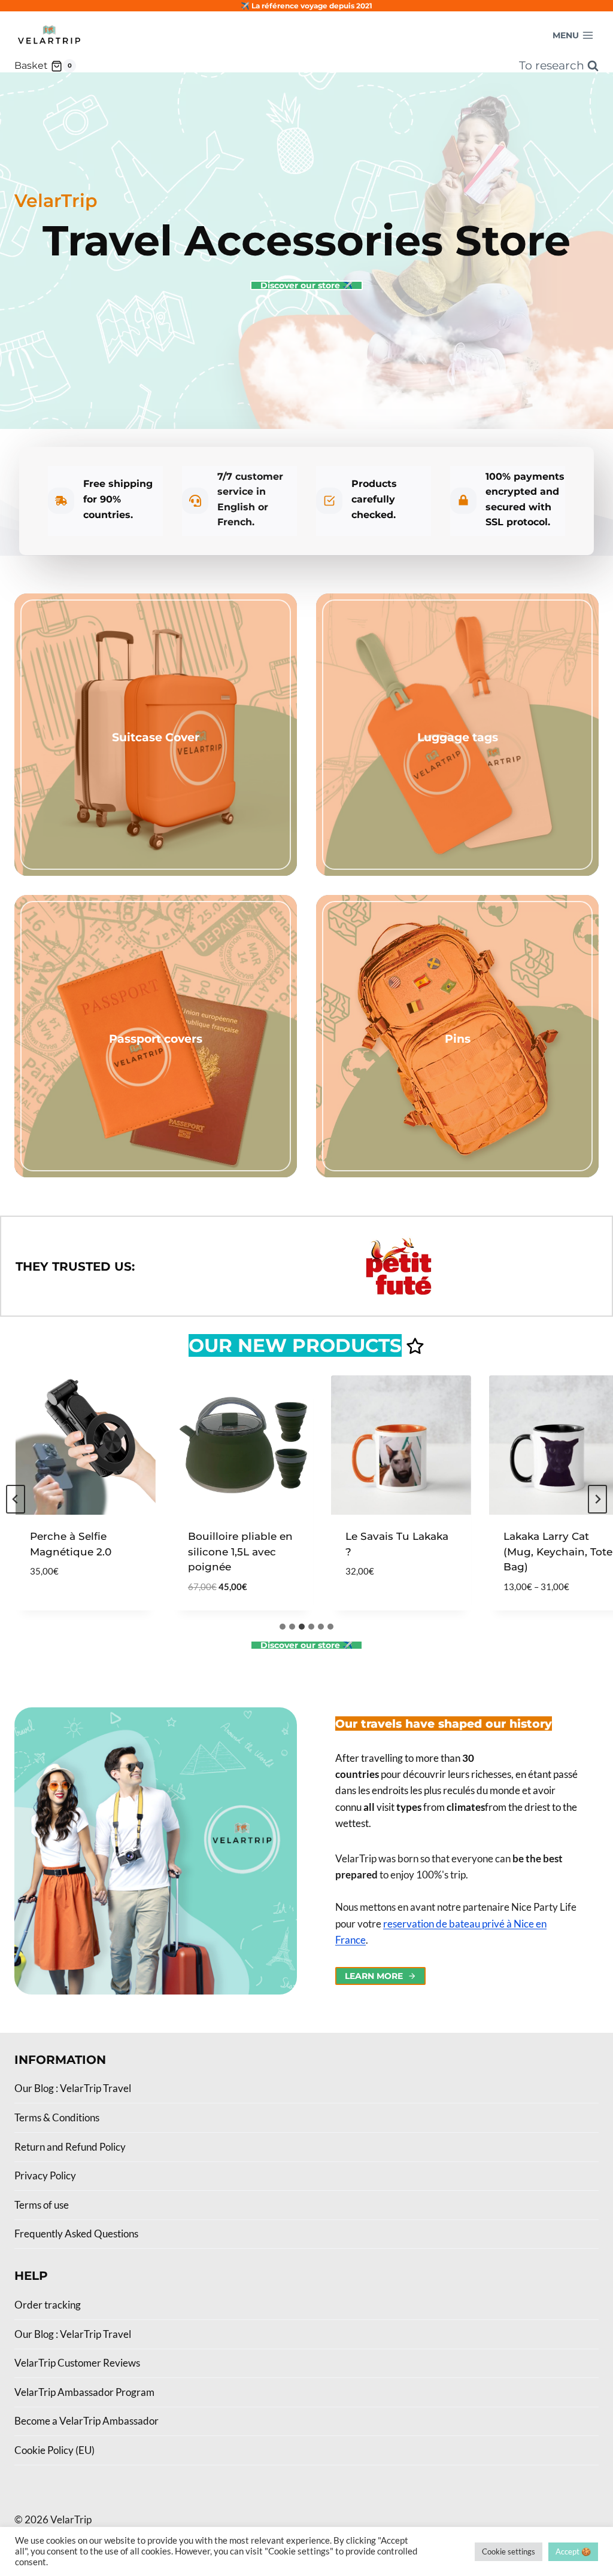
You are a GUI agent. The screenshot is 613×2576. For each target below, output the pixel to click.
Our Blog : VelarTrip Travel (73, 2088)
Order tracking (48, 2305)
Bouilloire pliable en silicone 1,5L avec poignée (214, 1552)
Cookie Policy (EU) (54, 2450)
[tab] (283, 1627)
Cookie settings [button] (509, 2551)
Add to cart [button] (37, 1607)
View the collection (156, 760)
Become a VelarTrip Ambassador (87, 2421)
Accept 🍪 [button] (573, 2551)
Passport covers (156, 1039)
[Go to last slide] (16, 1499)
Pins (458, 1039)
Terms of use (42, 2205)
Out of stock (355, 1607)
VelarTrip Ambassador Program (84, 2392)
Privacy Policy (45, 2175)
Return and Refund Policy (70, 2147)
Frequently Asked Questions (76, 2234)
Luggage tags (458, 737)
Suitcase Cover (156, 737)
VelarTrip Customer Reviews (77, 2363)
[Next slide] (597, 1499)
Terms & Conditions (57, 2117)
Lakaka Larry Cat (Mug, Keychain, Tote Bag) (532, 1552)
